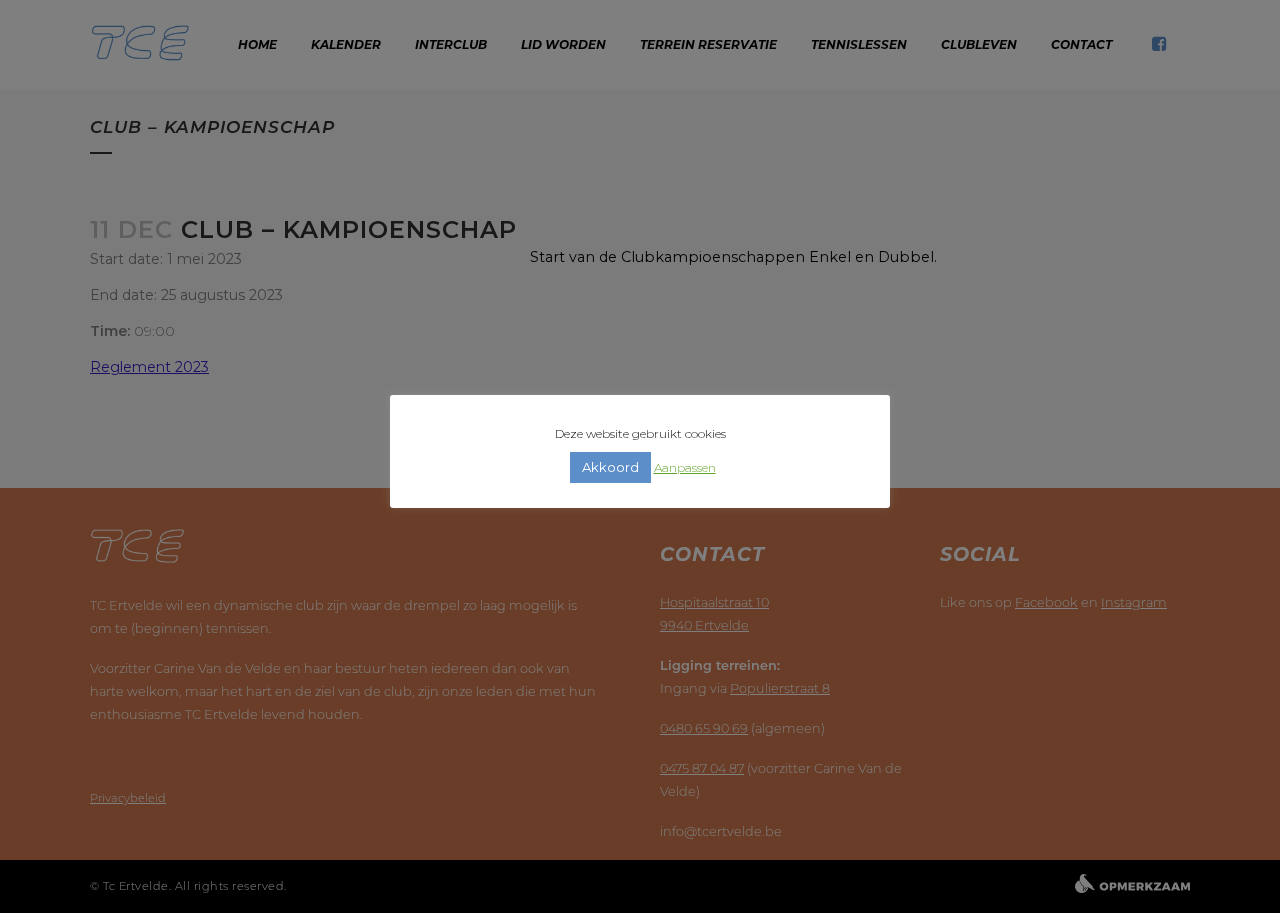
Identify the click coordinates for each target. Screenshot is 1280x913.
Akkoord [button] (610, 467)
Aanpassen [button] (685, 467)
